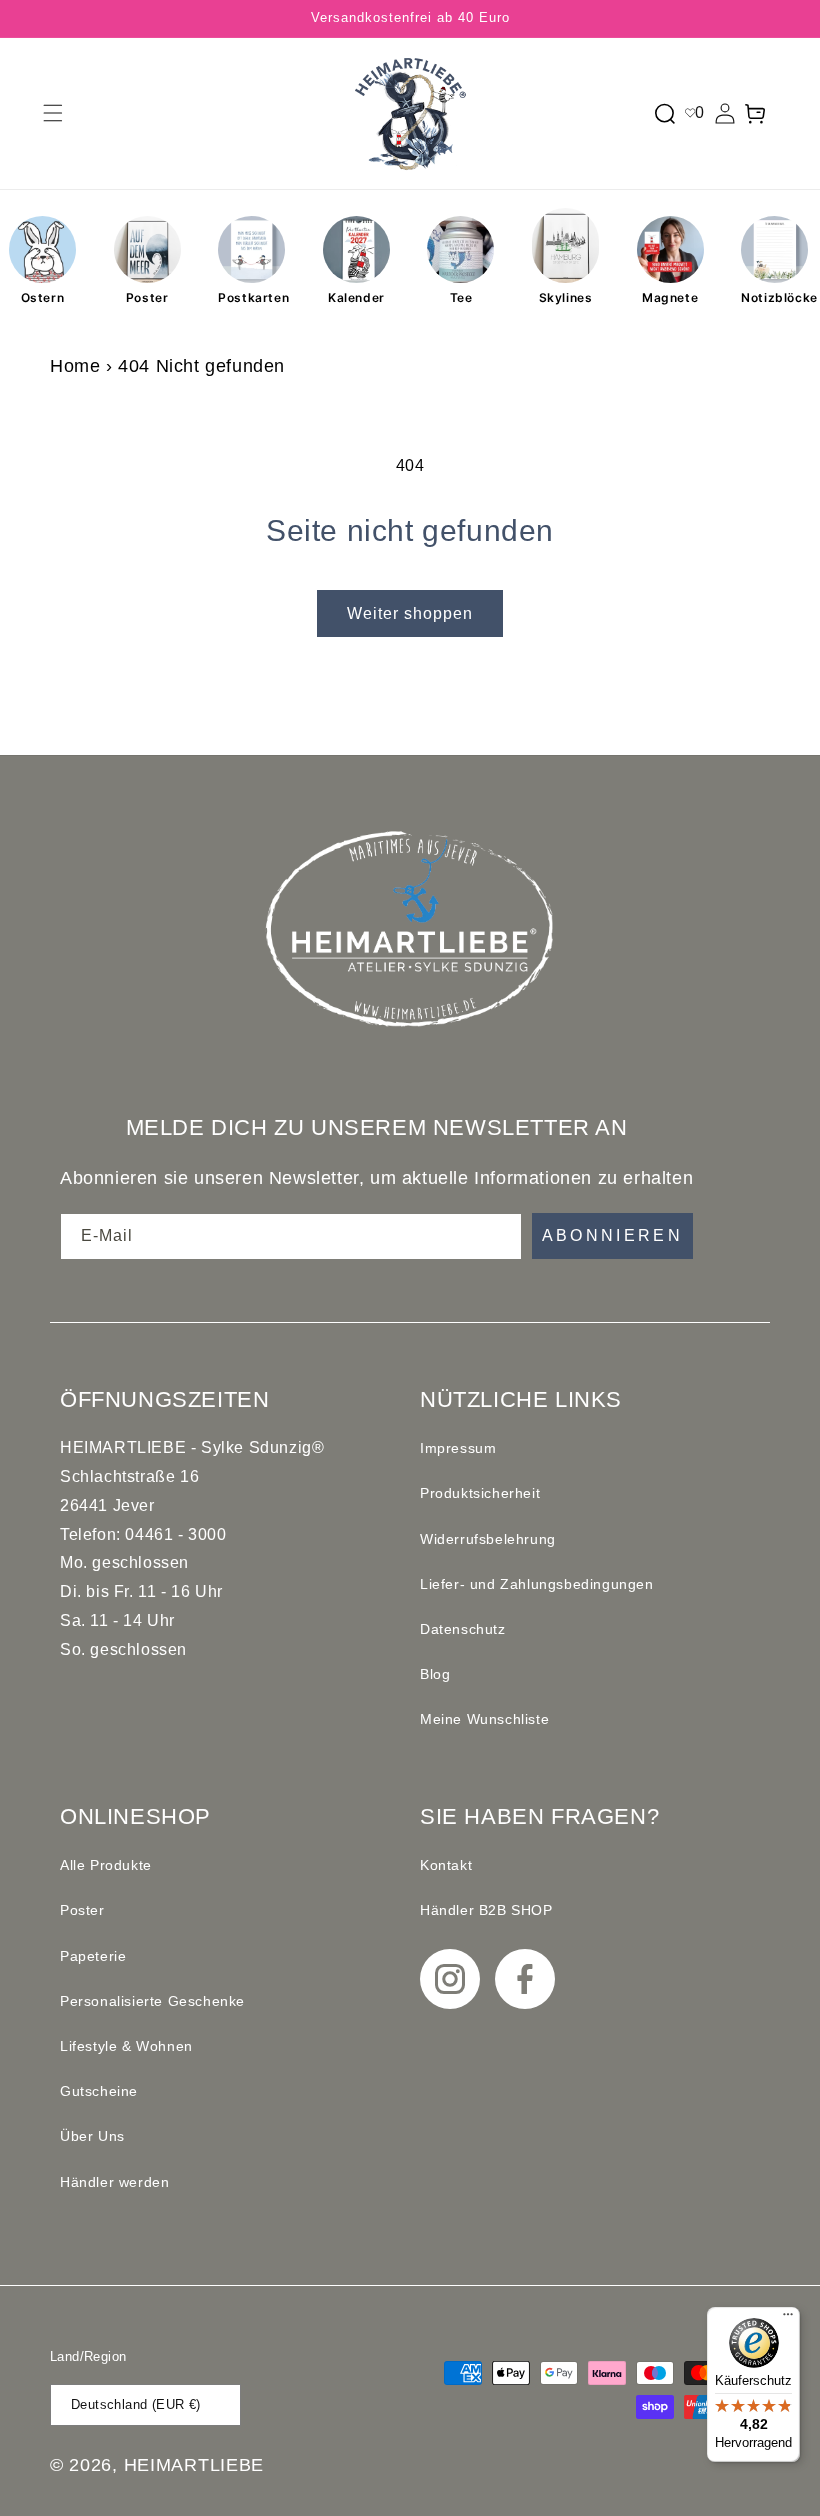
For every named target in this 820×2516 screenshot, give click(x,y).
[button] (53, 113)
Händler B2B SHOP (486, 1910)
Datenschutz (463, 1629)
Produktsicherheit (480, 1493)
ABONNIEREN (613, 1235)
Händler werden (114, 2182)
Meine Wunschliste (484, 1719)
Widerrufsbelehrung (488, 1539)
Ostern (43, 297)
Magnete (670, 297)
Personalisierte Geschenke (152, 2001)
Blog (435, 1674)
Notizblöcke (774, 297)
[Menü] (788, 2319)
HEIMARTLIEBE (194, 2465)
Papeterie (93, 1956)
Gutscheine (99, 2091)
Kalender (356, 297)
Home (75, 366)
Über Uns (92, 2136)
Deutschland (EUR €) (136, 2404)
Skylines (566, 297)
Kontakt (446, 1865)
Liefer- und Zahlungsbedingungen (537, 1584)
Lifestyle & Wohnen (126, 2046)
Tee (461, 297)
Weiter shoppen (410, 613)
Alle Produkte (106, 1865)
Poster (147, 297)
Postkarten (251, 297)
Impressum (458, 1448)
